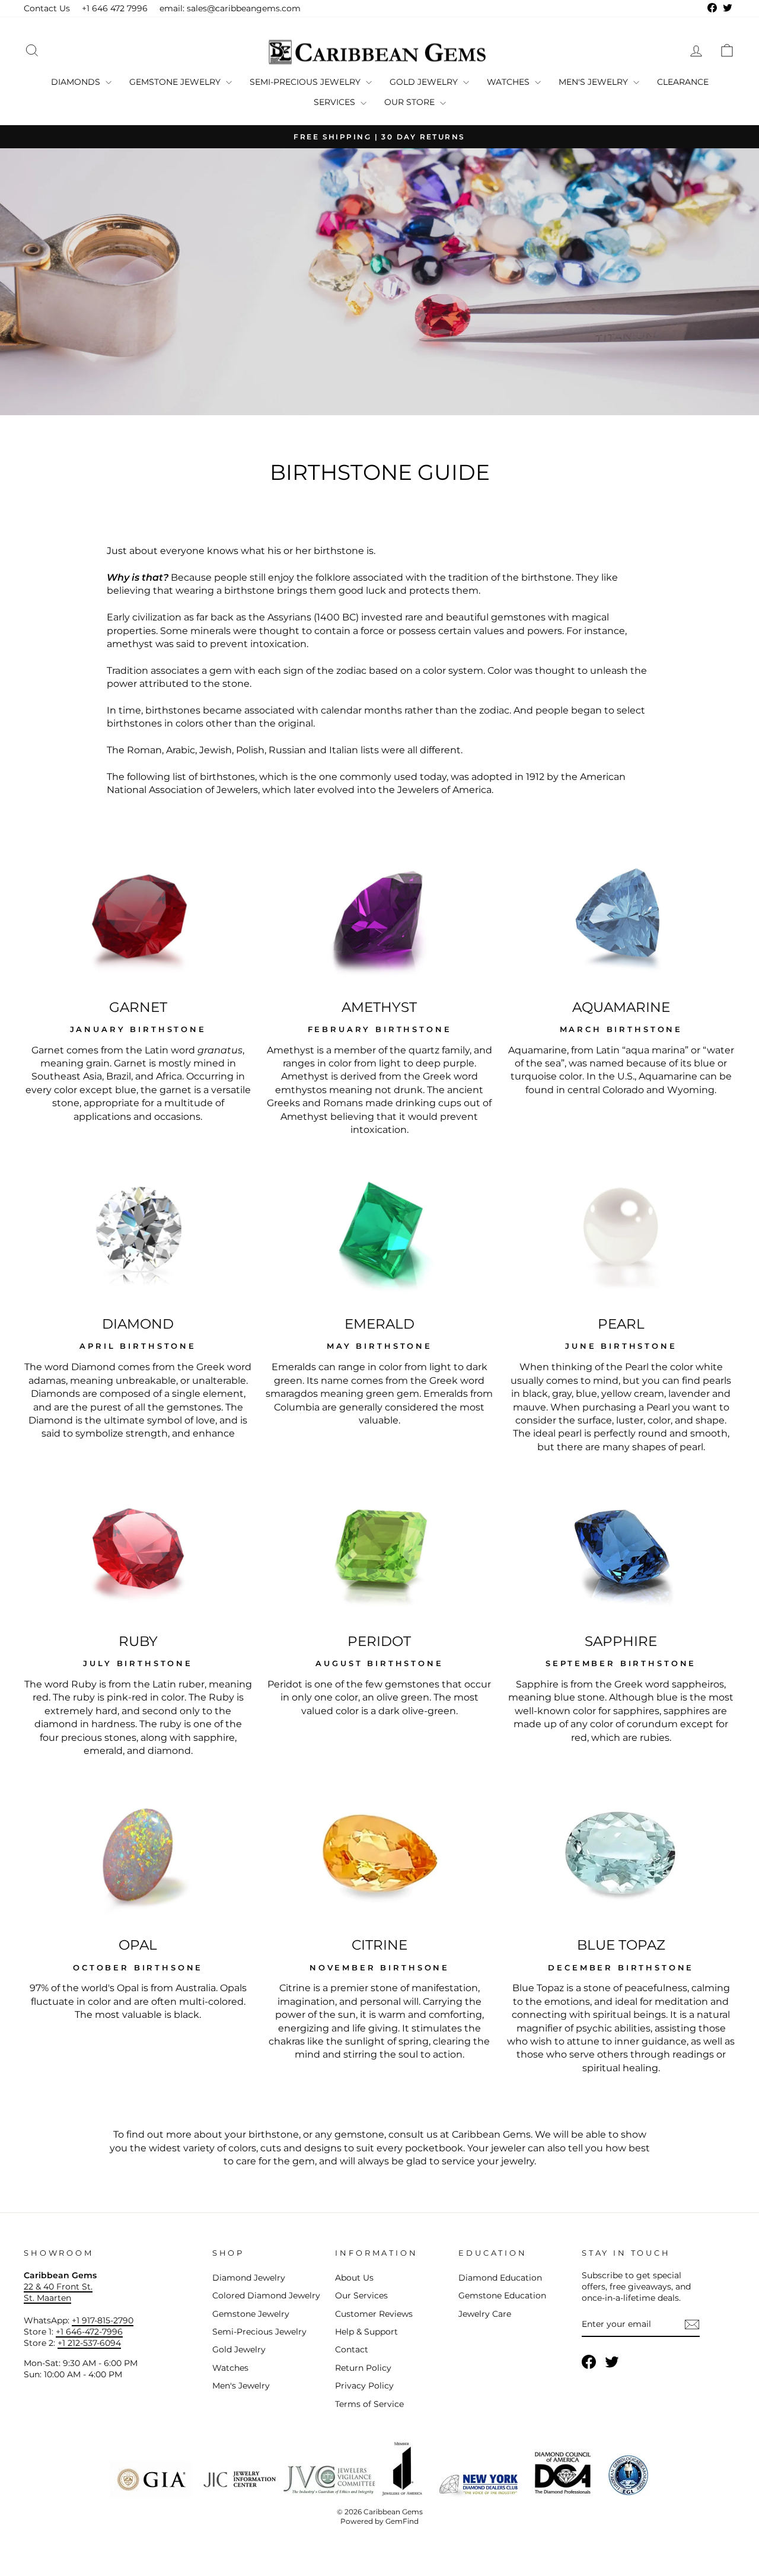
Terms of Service (369, 2404)
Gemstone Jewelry (176, 82)
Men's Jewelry (594, 82)
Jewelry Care (485, 2314)
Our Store (411, 102)
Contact (352, 2349)
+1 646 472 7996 (115, 8)
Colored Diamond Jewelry (266, 2295)
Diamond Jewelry (249, 2278)
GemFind (402, 2521)
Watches (509, 82)
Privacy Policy (364, 2386)
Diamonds (77, 82)
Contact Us (47, 8)
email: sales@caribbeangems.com (230, 8)
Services (336, 102)
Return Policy (363, 2368)
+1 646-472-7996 (89, 2332)
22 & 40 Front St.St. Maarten (58, 2292)
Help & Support (366, 2332)
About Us (354, 2278)
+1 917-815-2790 (103, 2320)
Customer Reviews (374, 2314)
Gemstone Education (502, 2295)
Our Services (361, 2295)
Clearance (683, 82)
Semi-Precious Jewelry (306, 82)
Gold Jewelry (425, 82)
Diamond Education (500, 2278)
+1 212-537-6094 (89, 2343)
